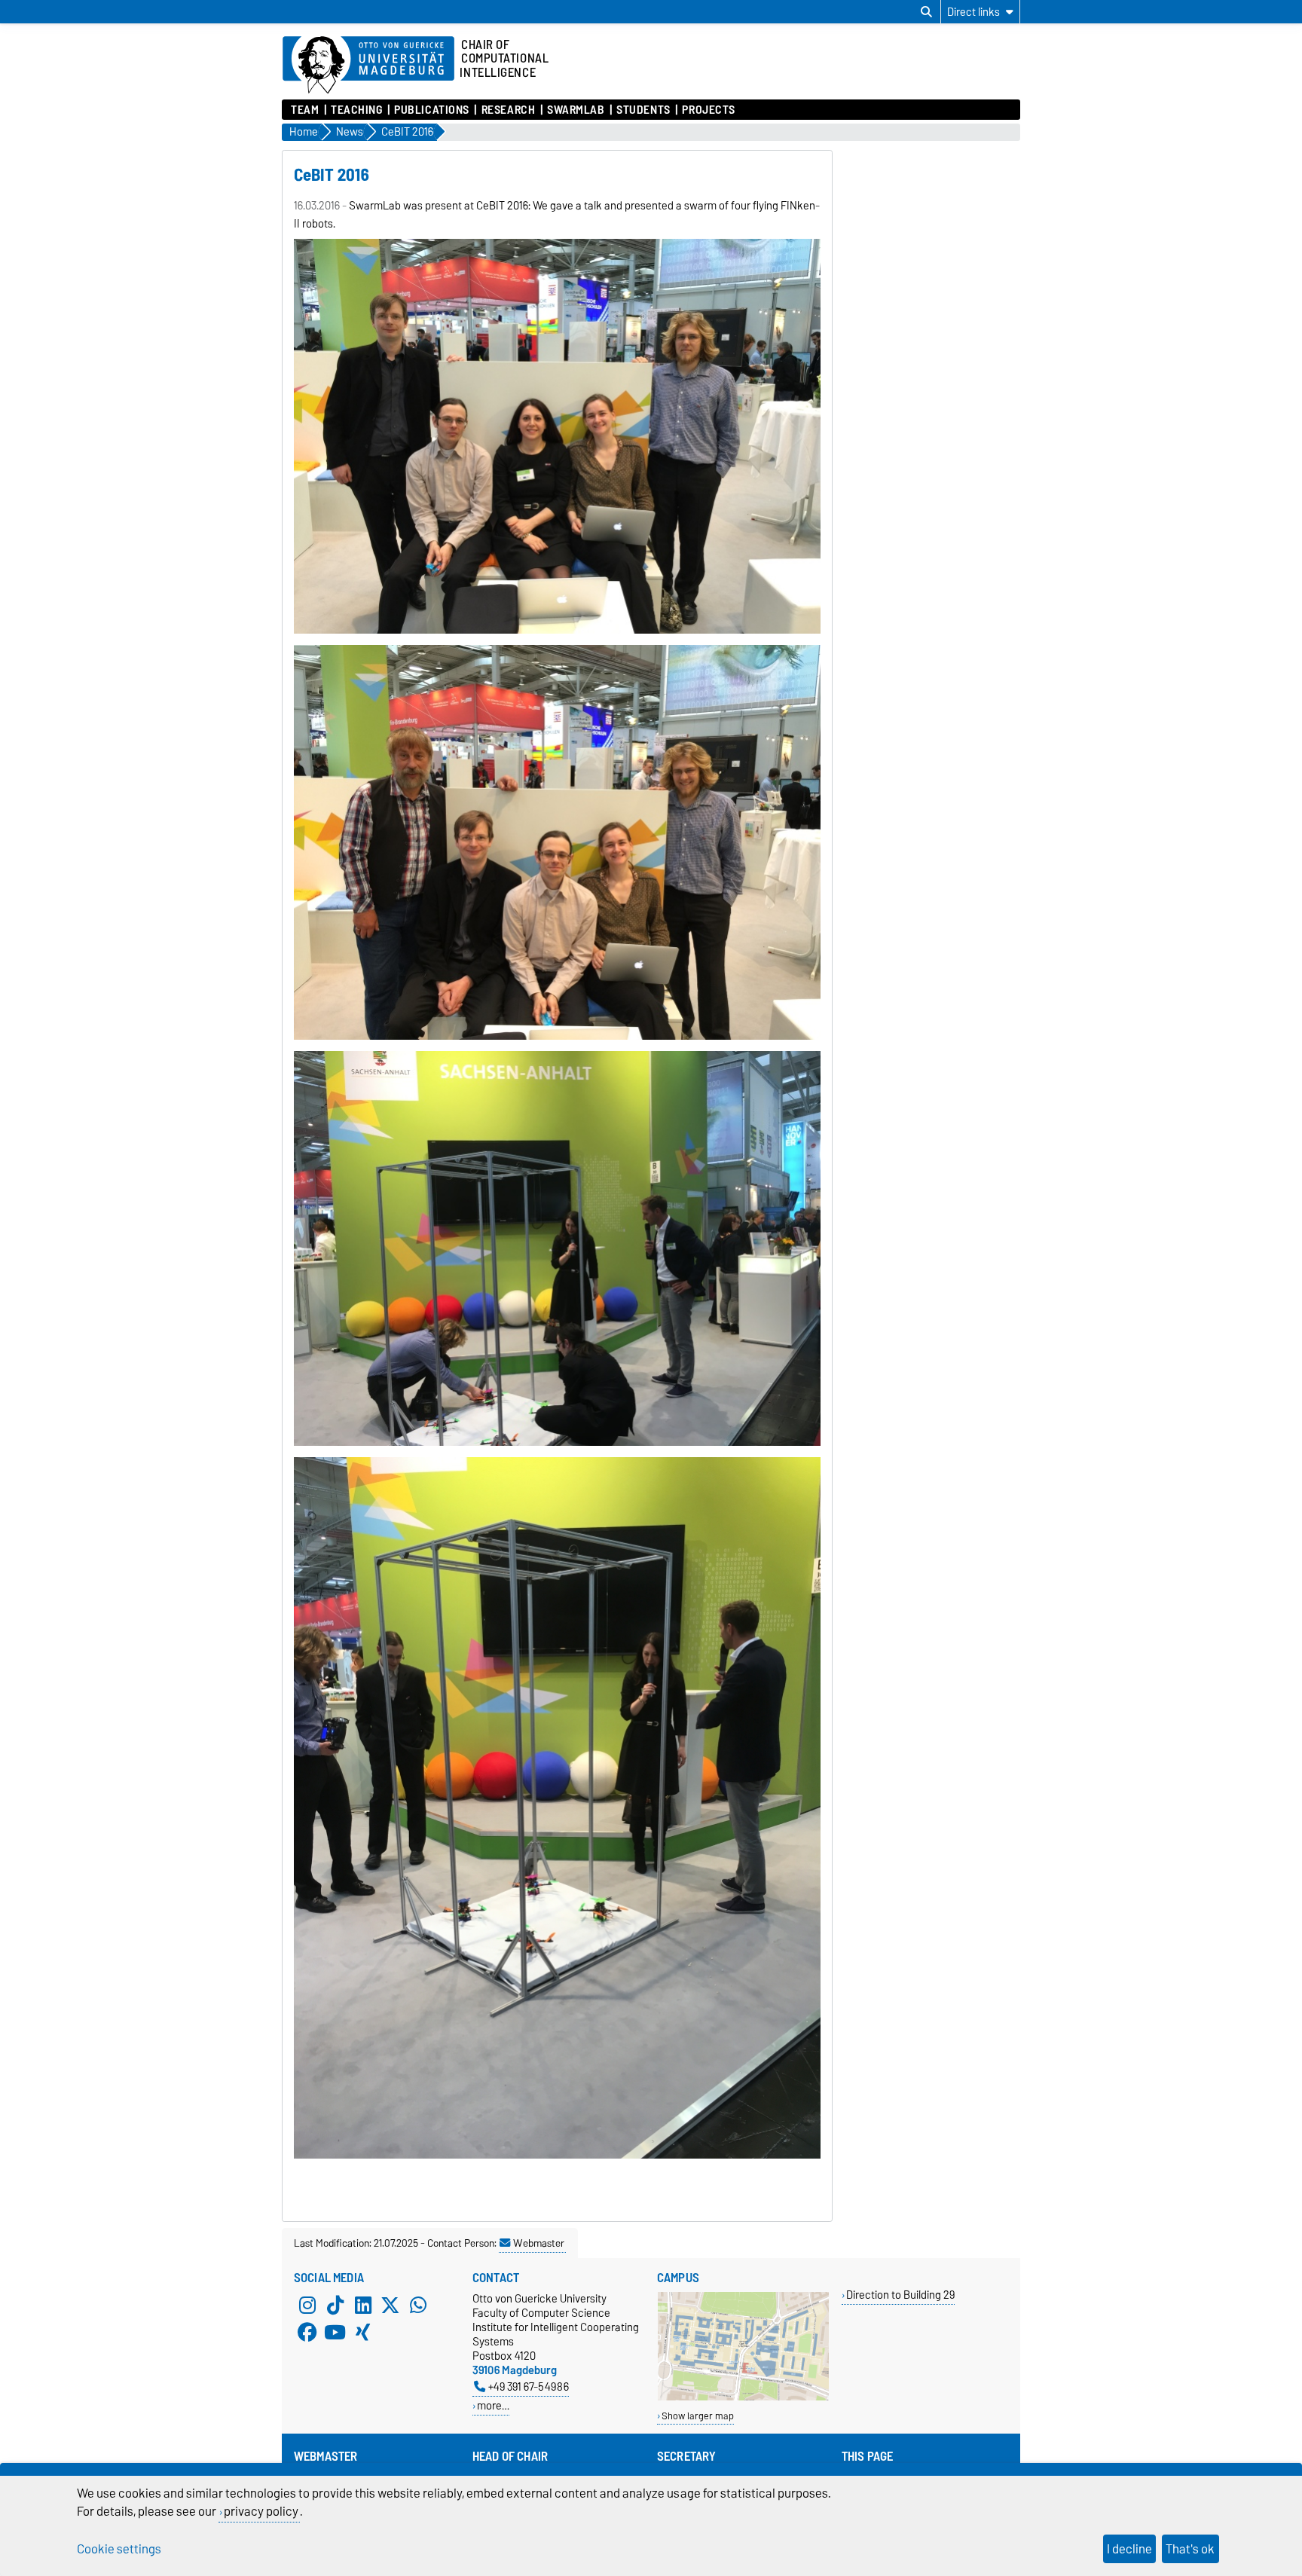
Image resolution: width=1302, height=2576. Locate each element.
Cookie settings (119, 2549)
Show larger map (698, 2416)
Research (508, 110)
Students (643, 110)
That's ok (1190, 2549)
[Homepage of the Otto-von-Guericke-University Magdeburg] (368, 66)
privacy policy (261, 2511)
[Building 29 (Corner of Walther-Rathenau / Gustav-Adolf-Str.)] (743, 2397)
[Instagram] (307, 2305)
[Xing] (363, 2332)
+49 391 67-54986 (529, 2387)
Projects (708, 110)
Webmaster (539, 2243)
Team (305, 110)
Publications (432, 110)
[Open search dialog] (926, 12)
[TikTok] (335, 2305)
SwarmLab (576, 110)
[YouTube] (335, 2332)
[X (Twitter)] (390, 2305)
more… (493, 2405)
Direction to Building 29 (900, 2295)
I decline (1129, 2549)
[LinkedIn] (363, 2305)
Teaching (356, 110)
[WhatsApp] (418, 2305)
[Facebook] (307, 2332)
